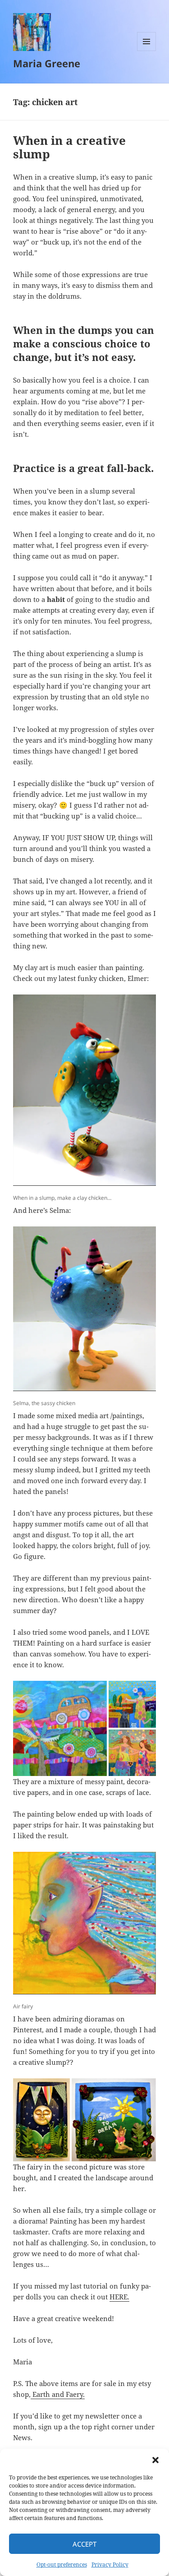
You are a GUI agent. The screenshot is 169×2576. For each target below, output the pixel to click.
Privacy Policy (110, 2564)
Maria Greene (47, 63)
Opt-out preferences (62, 2564)
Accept (84, 2544)
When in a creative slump (69, 147)
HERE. (119, 2297)
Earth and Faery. (58, 2394)
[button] (155, 2460)
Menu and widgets (147, 51)
